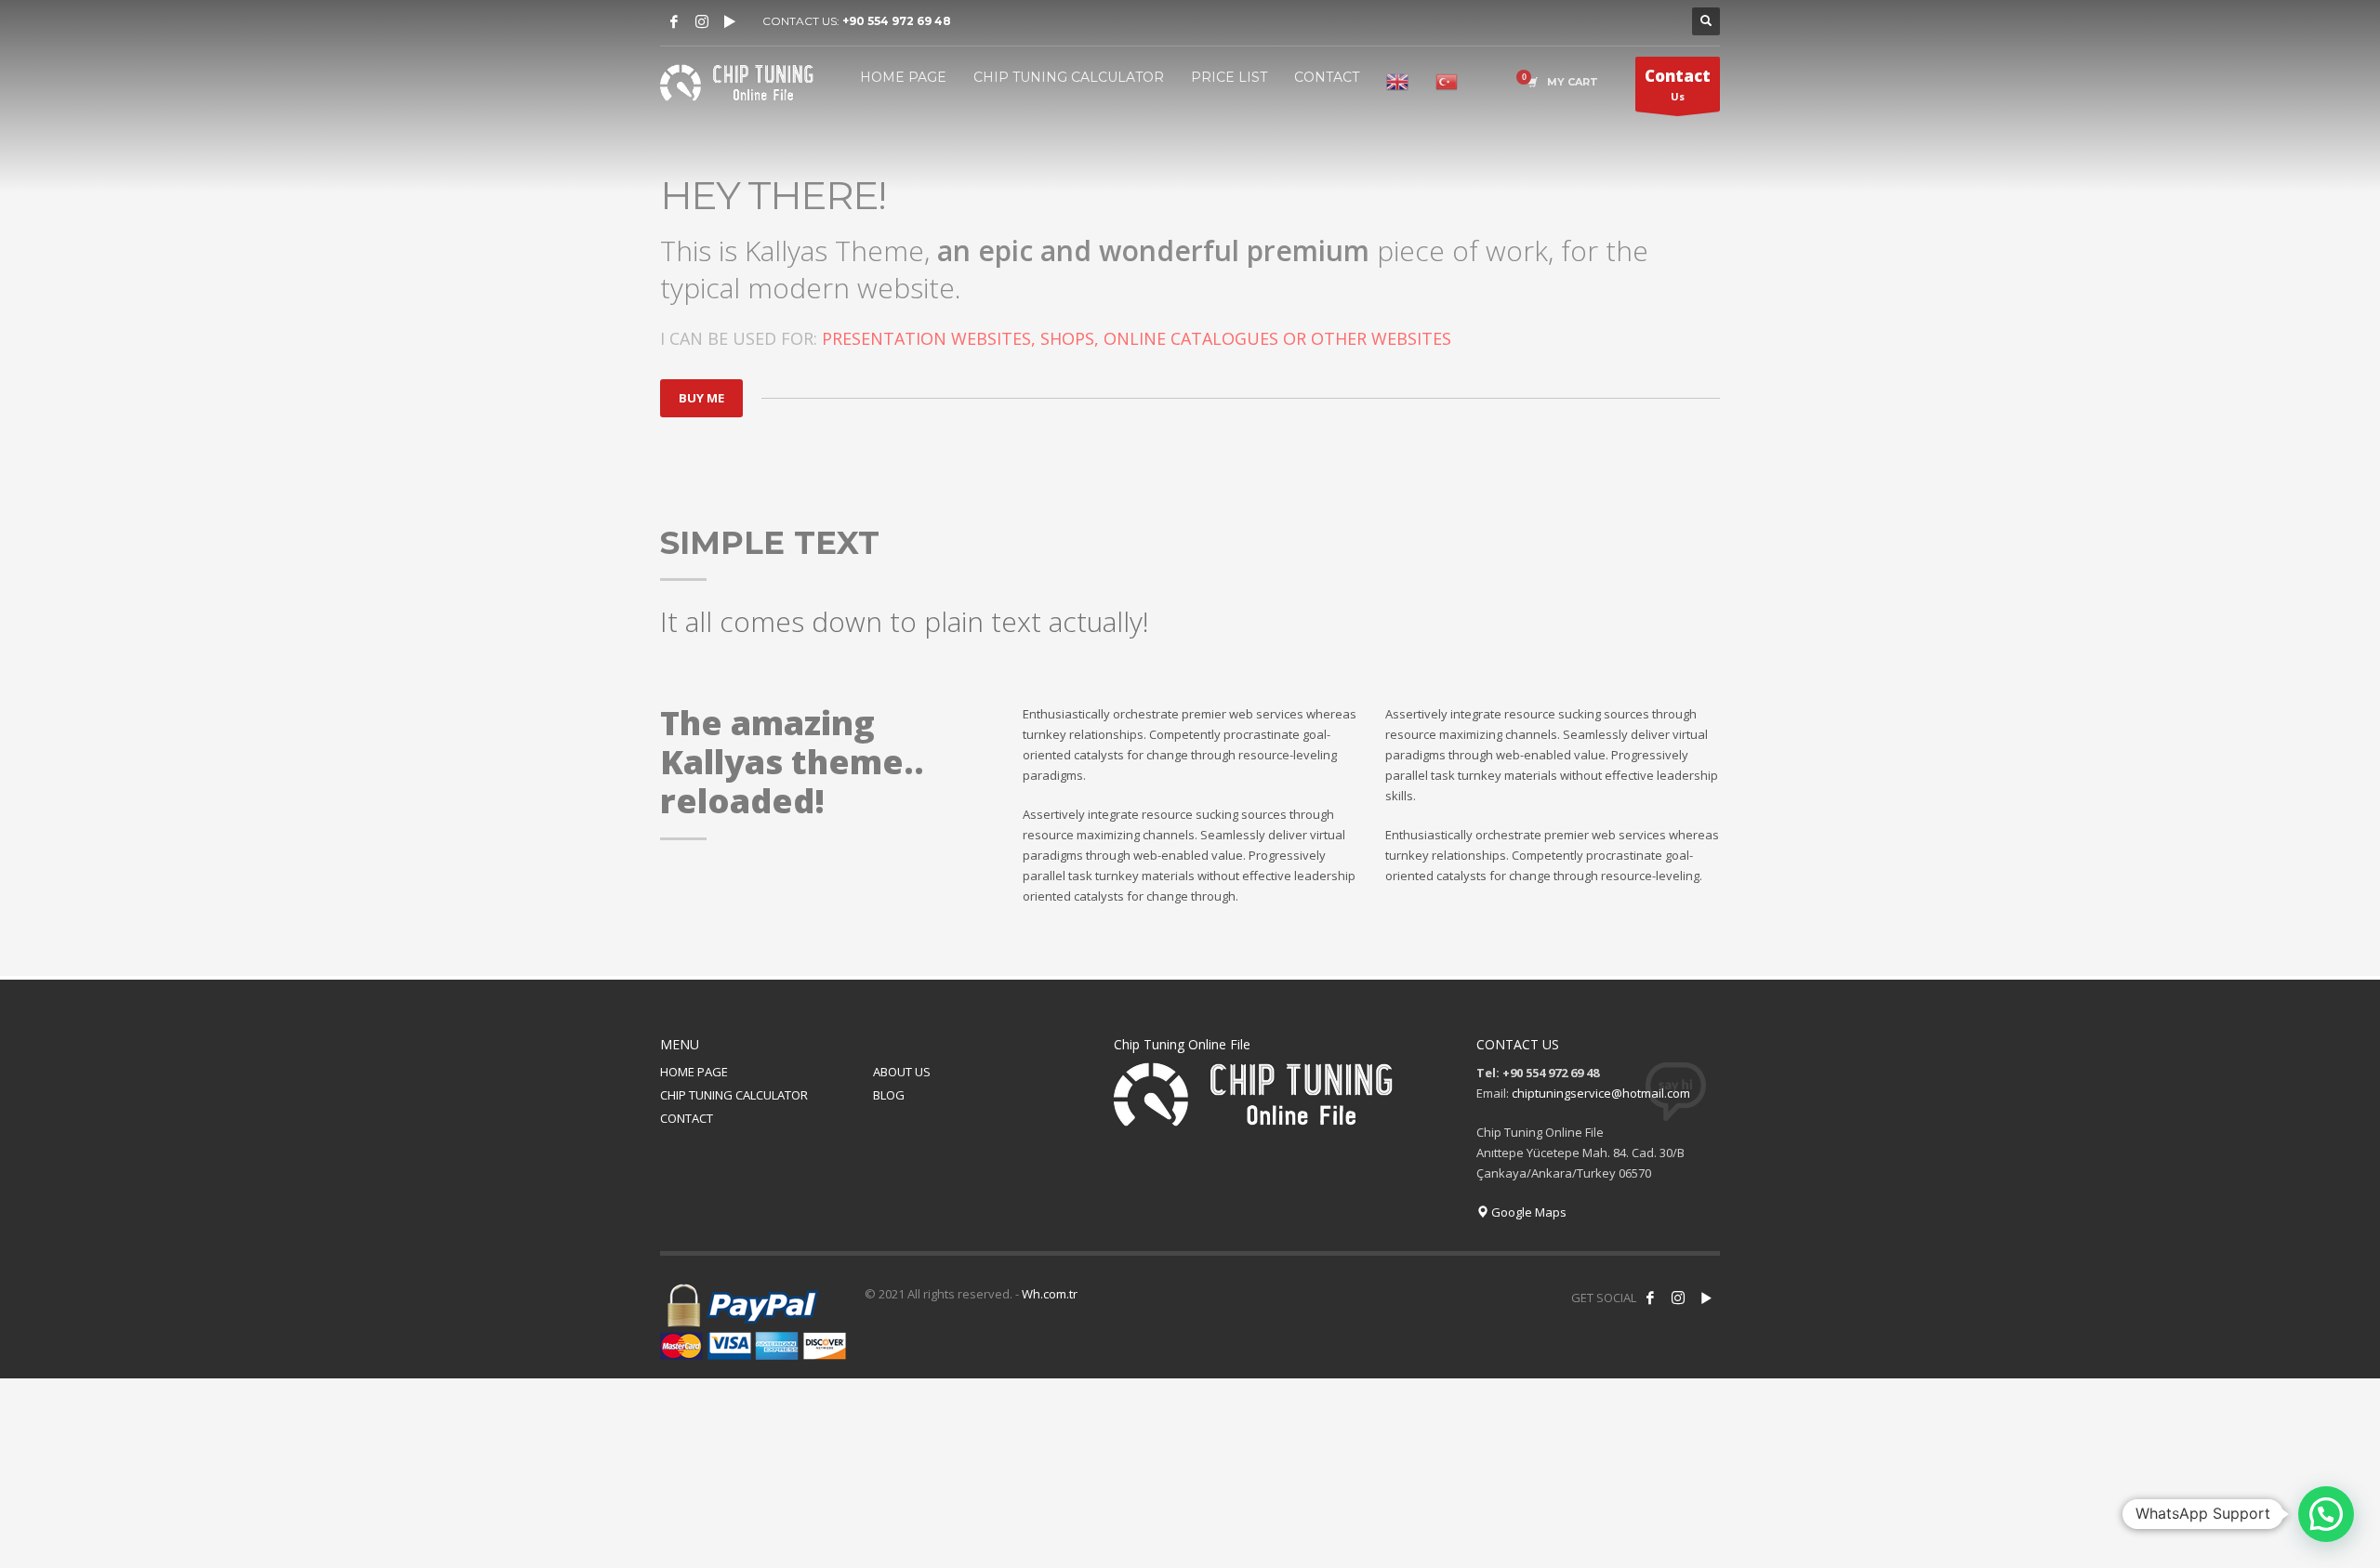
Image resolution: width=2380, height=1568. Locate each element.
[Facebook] (674, 21)
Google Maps (1527, 1212)
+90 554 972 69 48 (897, 21)
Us (1678, 84)
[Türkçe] (1447, 82)
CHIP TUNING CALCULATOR (734, 1095)
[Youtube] (730, 21)
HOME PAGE (694, 1072)
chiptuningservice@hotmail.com (1601, 1093)
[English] (1397, 82)
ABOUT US (902, 1072)
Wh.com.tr (1050, 1294)
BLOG (889, 1095)
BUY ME (701, 398)
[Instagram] (702, 21)
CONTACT (687, 1118)
